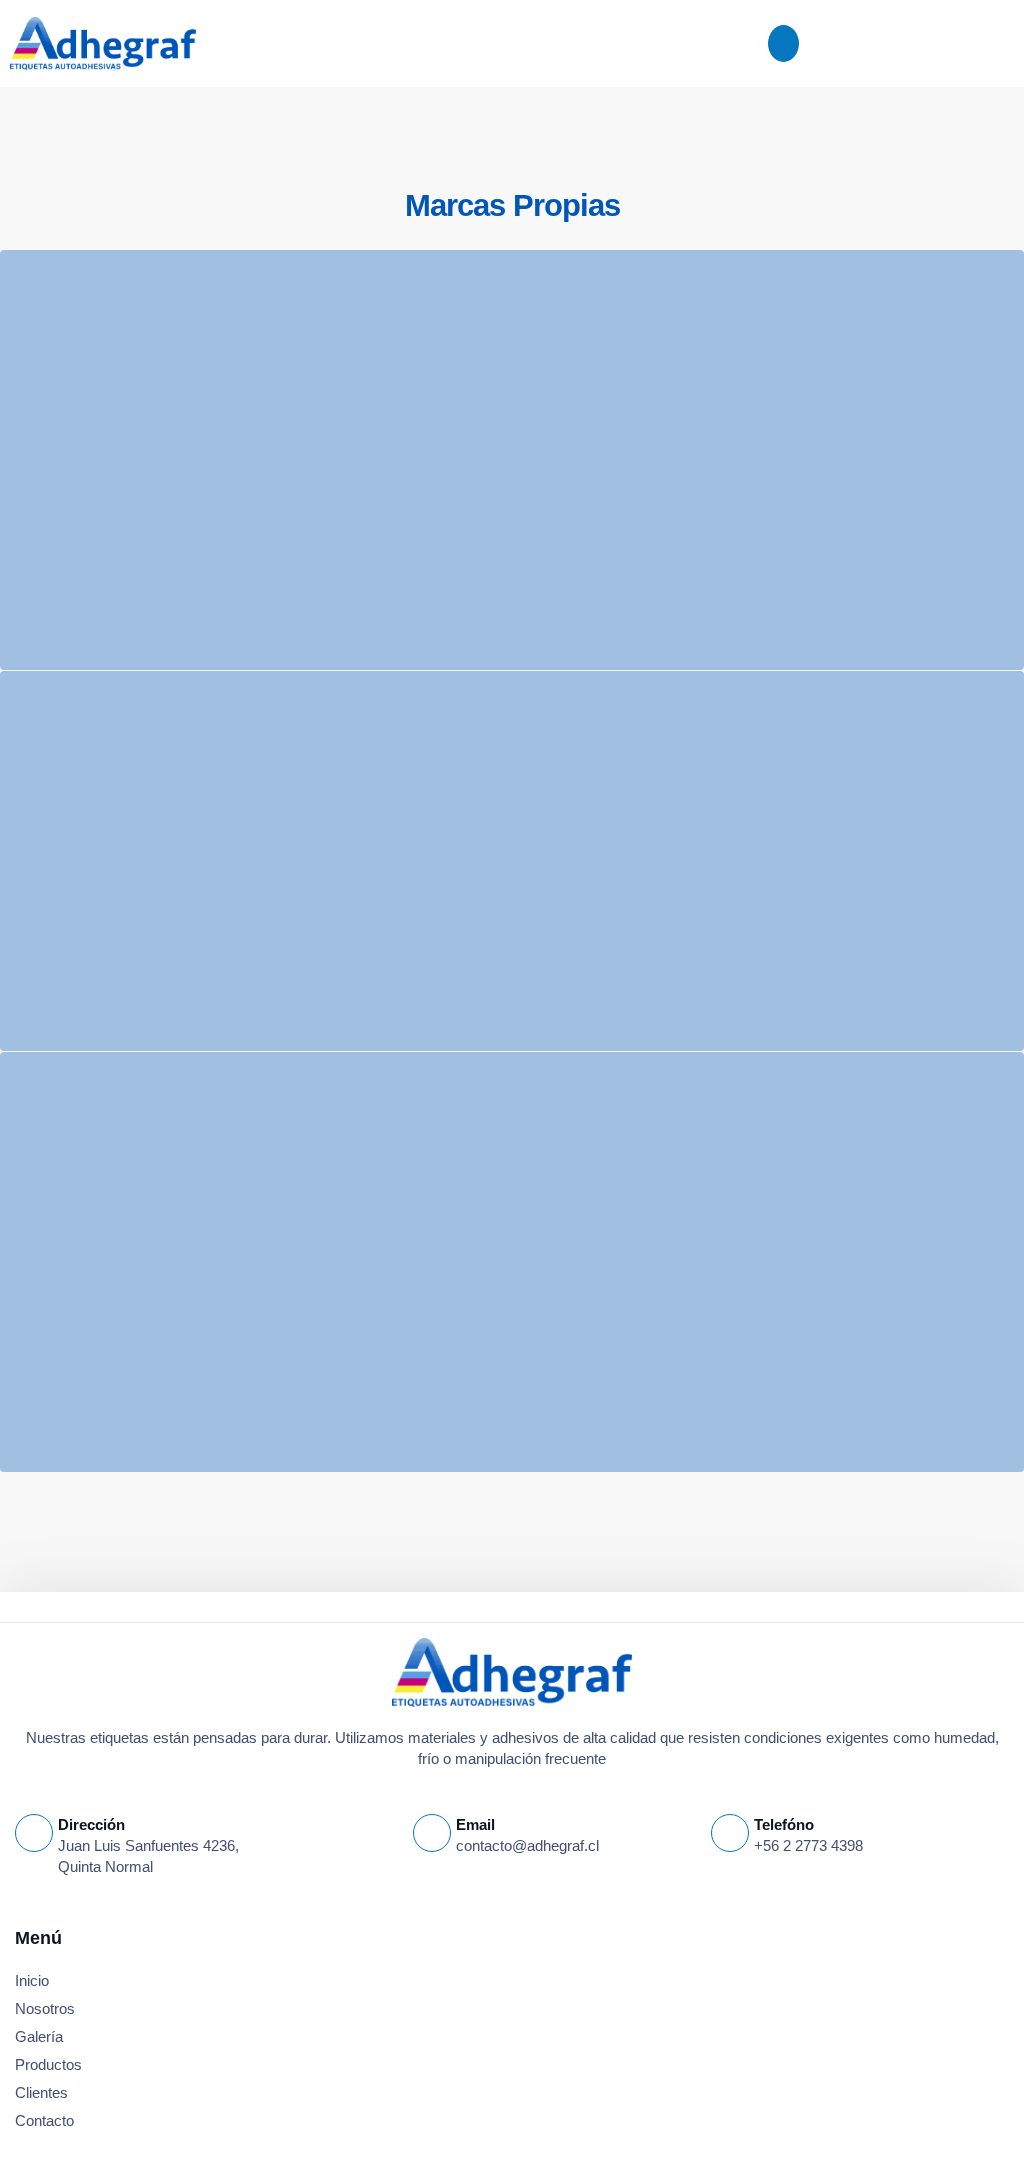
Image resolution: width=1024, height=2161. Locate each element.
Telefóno (784, 1824)
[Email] (432, 1833)
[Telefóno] (730, 1833)
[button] (784, 44)
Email (475, 1824)
